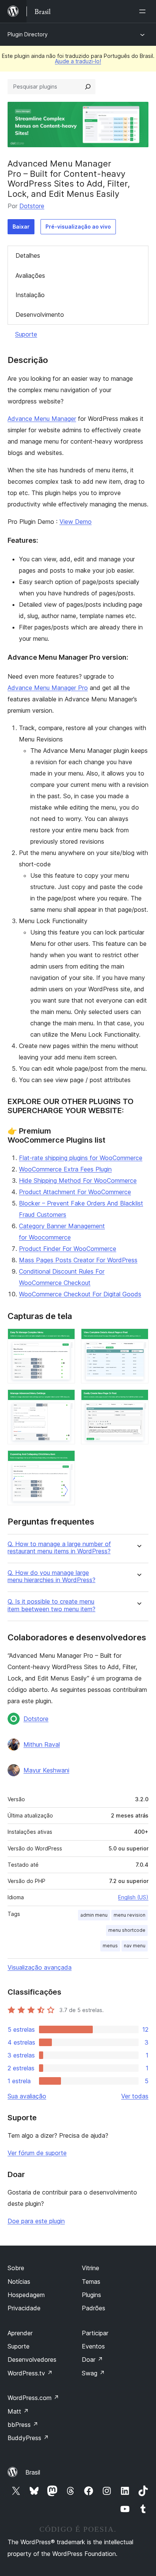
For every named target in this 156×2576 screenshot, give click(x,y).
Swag (93, 2373)
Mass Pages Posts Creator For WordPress (78, 1260)
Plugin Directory (28, 34)
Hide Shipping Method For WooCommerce (78, 1181)
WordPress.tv (30, 2373)
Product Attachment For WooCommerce (75, 1192)
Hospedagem (26, 2295)
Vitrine (90, 2268)
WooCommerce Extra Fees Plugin (65, 1169)
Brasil (33, 2472)
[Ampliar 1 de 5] (65, 1339)
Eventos (93, 2346)
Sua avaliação (27, 2096)
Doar (92, 2360)
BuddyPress (28, 2438)
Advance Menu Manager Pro (48, 688)
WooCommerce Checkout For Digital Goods (80, 1294)
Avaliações (30, 276)
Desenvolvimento (40, 315)
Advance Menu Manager (42, 419)
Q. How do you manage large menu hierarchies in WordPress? (51, 1576)
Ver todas (135, 2096)
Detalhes (28, 255)
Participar (95, 2333)
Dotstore (32, 206)
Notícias (19, 2282)
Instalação (30, 295)
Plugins (91, 2295)
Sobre (16, 2268)
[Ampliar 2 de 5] (138, 1339)
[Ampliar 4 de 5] (138, 1400)
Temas (91, 2282)
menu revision (129, 1915)
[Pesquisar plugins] (88, 87)
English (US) (133, 1897)
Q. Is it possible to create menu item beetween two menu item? (51, 1605)
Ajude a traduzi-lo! (78, 61)
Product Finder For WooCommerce (68, 1249)
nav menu (135, 1946)
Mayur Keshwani (46, 1770)
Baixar (21, 227)
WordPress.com (33, 2398)
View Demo (76, 522)
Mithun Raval (42, 1744)
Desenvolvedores (32, 2360)
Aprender (20, 2333)
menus (110, 1946)
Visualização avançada (40, 1967)
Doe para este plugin (36, 2221)
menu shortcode (127, 1930)
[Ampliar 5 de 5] (65, 1461)
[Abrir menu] (144, 11)
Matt (18, 2411)
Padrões (94, 2308)
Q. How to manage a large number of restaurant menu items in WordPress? (59, 1548)
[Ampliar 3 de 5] (65, 1400)
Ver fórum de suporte (37, 2153)
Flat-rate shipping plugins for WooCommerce (81, 1158)
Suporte (26, 334)
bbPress (23, 2425)
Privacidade (24, 2308)
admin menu (94, 1915)
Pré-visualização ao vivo (78, 227)
